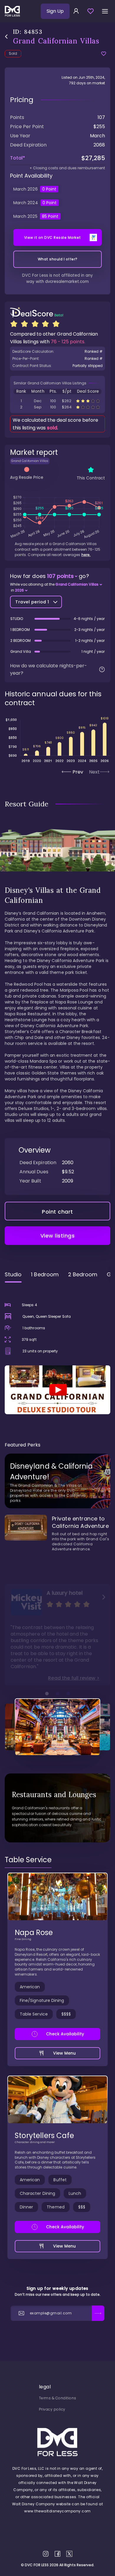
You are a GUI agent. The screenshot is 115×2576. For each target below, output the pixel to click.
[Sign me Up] (98, 2313)
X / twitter (69, 2554)
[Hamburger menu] (105, 11)
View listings (58, 1236)
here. (86, 555)
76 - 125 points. (68, 342)
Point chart (57, 1212)
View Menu (65, 2053)
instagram (46, 2554)
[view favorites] (91, 11)
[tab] (28, 1860)
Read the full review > (74, 1678)
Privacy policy (52, 2409)
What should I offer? (58, 259)
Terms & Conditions (58, 2398)
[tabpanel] (57, 1351)
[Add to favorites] (104, 54)
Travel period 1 (32, 602)
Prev (78, 772)
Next (94, 772)
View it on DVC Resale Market (53, 237)
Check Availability (65, 2034)
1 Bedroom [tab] (45, 1274)
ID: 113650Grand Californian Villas (57, 407)
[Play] (57, 1390)
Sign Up (55, 11)
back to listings (6, 37)
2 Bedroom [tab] (83, 1274)
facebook (57, 2554)
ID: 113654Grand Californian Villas (57, 401)
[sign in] (76, 11)
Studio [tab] (13, 1274)
